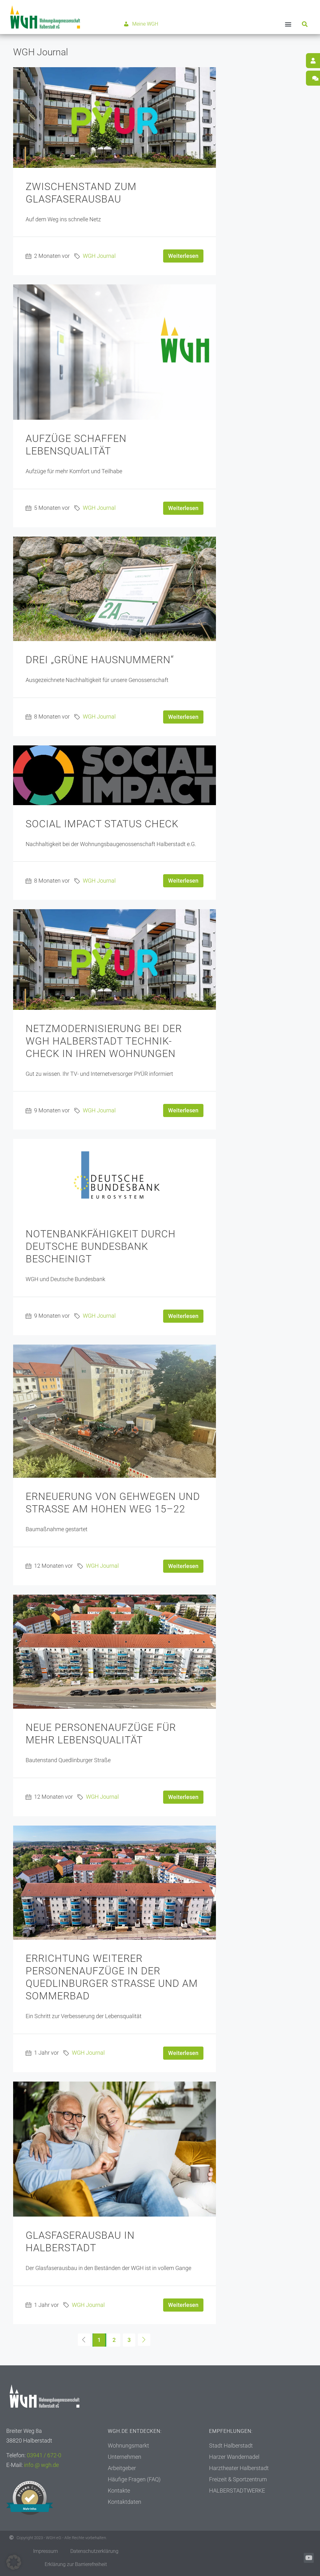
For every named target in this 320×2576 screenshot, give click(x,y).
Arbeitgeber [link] (122, 2468)
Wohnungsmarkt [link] (128, 2446)
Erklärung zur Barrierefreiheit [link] (76, 2564)
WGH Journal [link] (99, 256)
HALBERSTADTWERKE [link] (237, 2491)
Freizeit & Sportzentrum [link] (238, 2479)
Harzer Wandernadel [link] (234, 2457)
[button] (288, 24)
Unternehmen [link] (125, 2457)
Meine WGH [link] (145, 24)
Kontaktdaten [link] (125, 2502)
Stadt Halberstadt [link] (231, 2446)
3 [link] (129, 2340)
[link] (45, 17)
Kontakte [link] (119, 2491)
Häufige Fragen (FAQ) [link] (134, 2479)
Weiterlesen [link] (183, 256)
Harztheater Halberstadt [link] (239, 2468)
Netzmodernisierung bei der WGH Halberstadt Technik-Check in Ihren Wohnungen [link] (104, 1041)
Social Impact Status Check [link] (102, 824)
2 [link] (114, 2340)
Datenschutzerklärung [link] (94, 2551)
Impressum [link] (45, 2551)
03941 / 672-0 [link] (44, 2455)
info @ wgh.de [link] (41, 2465)
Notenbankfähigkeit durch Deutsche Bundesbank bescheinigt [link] (101, 1246)
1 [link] (99, 2340)
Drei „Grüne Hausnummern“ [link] (100, 660)
